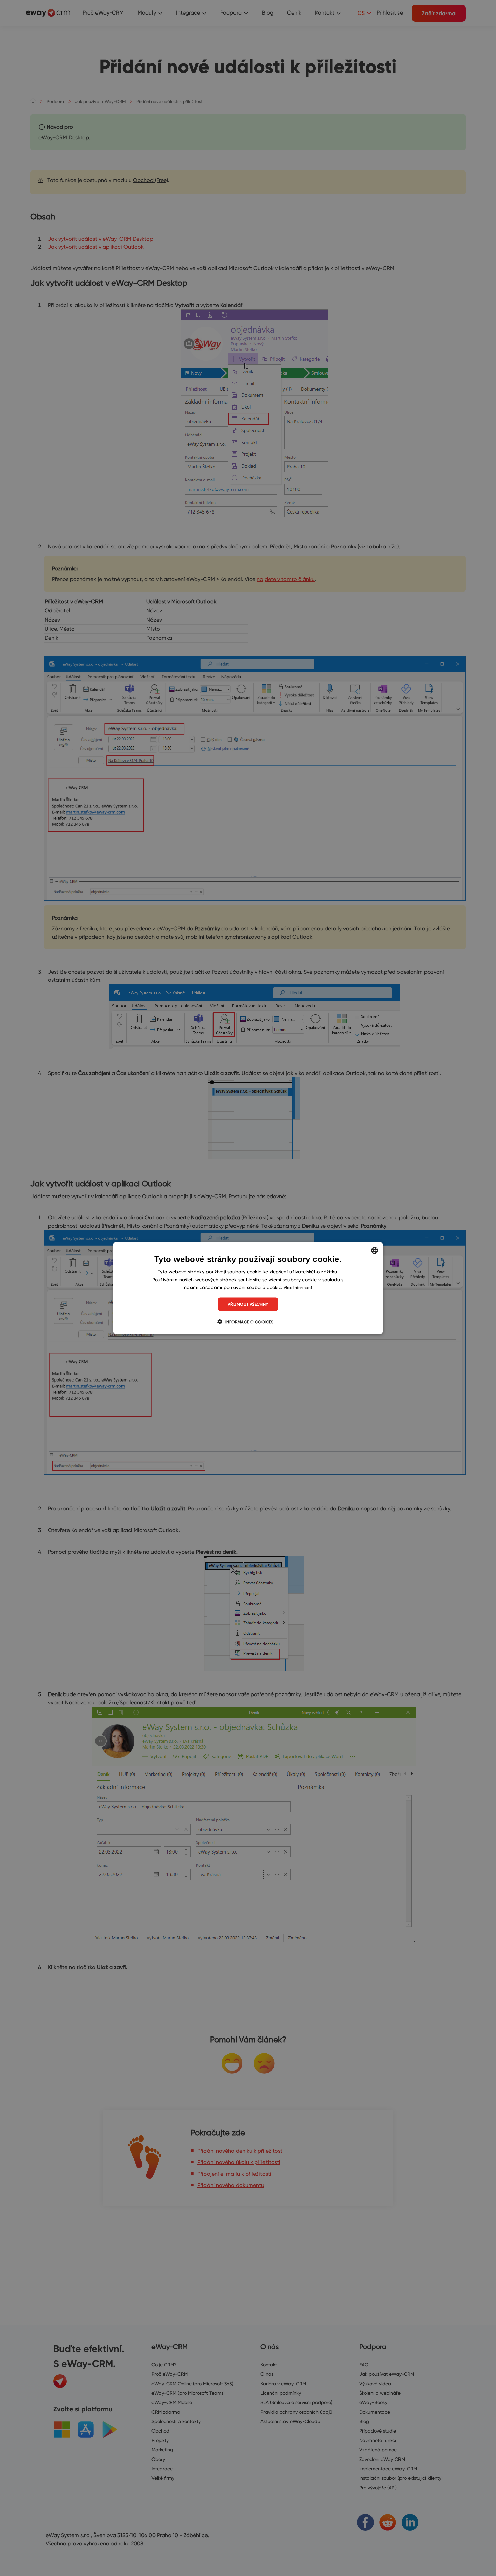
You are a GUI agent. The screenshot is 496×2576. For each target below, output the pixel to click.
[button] (248, 1321)
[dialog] (248, 1288)
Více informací (298, 1287)
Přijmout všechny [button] (248, 1304)
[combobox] (375, 1251)
